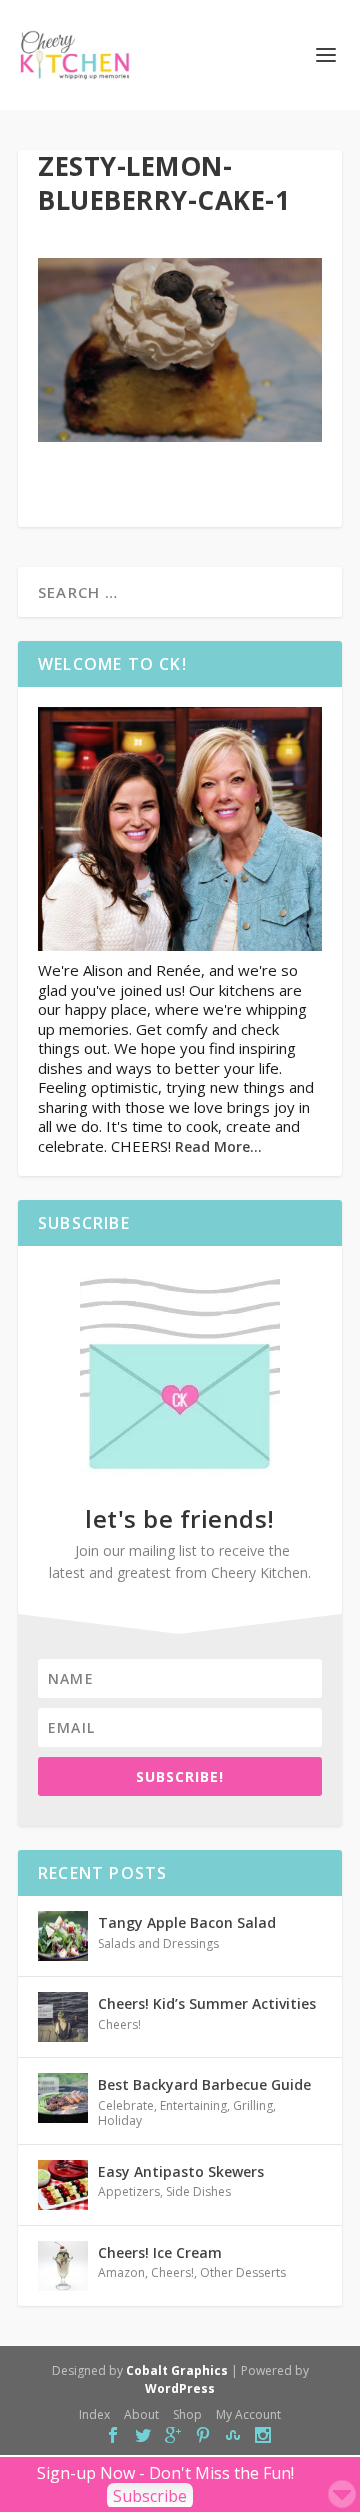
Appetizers (129, 2191)
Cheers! (119, 2024)
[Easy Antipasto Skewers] (63, 2185)
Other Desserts (243, 2272)
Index (94, 2414)
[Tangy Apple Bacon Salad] (63, 1936)
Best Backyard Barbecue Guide (204, 2084)
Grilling (253, 2105)
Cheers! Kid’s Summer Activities (207, 2003)
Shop (187, 2414)
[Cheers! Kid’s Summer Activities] (63, 2017)
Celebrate (126, 2105)
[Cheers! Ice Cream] (63, 2266)
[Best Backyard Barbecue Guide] (63, 2098)
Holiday (120, 2120)
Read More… (218, 1146)
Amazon (121, 2272)
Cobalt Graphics (177, 2370)
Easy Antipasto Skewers (181, 2171)
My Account (248, 2414)
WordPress (180, 2388)
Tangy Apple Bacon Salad (187, 1922)
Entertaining (193, 2105)
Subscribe (150, 2496)
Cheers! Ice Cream (160, 2252)
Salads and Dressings (158, 1943)
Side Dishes (198, 2191)
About (141, 2414)
